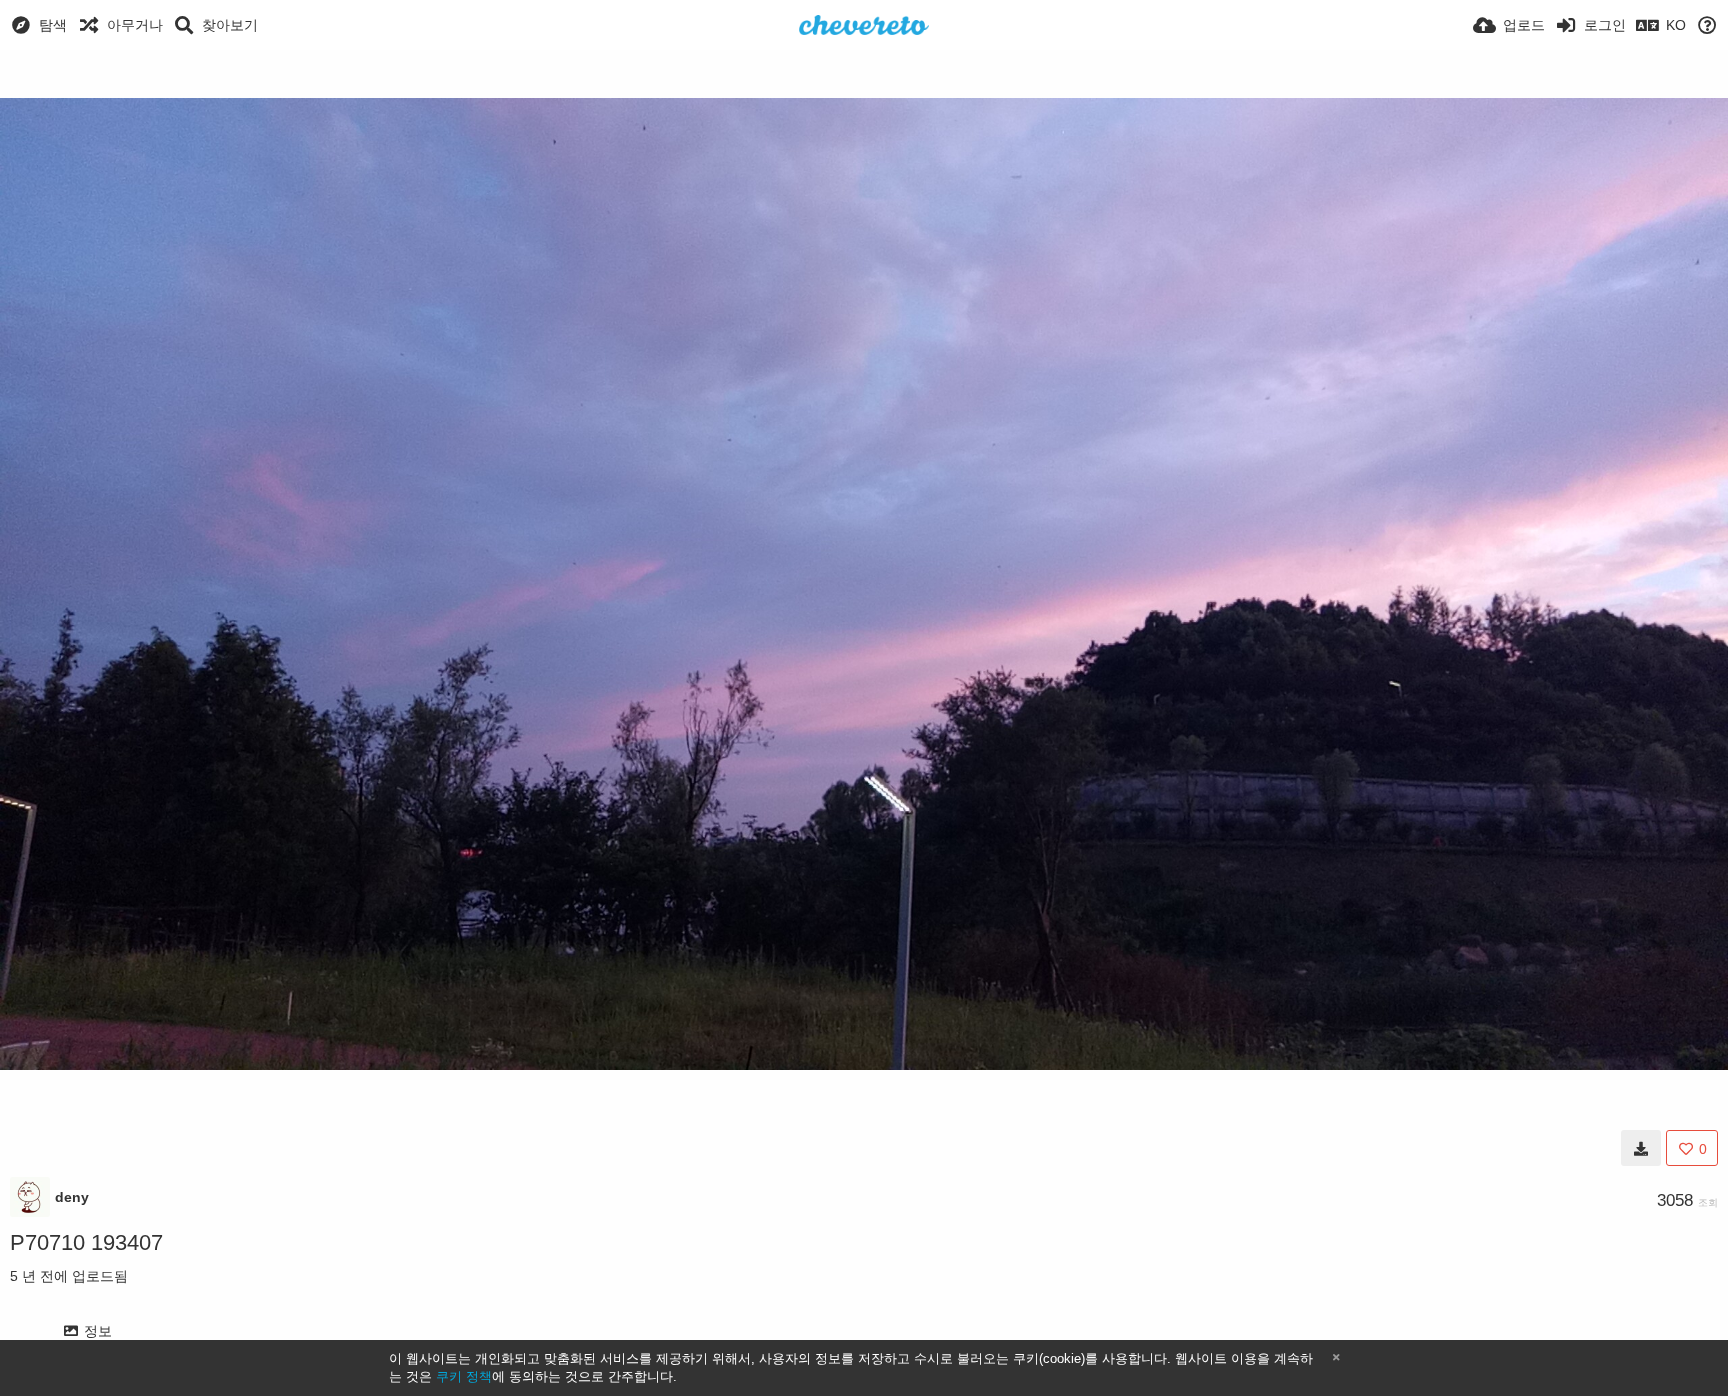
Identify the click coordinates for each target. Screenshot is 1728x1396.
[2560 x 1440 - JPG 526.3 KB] (1641, 1148)
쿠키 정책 (464, 1376)
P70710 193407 (86, 1242)
